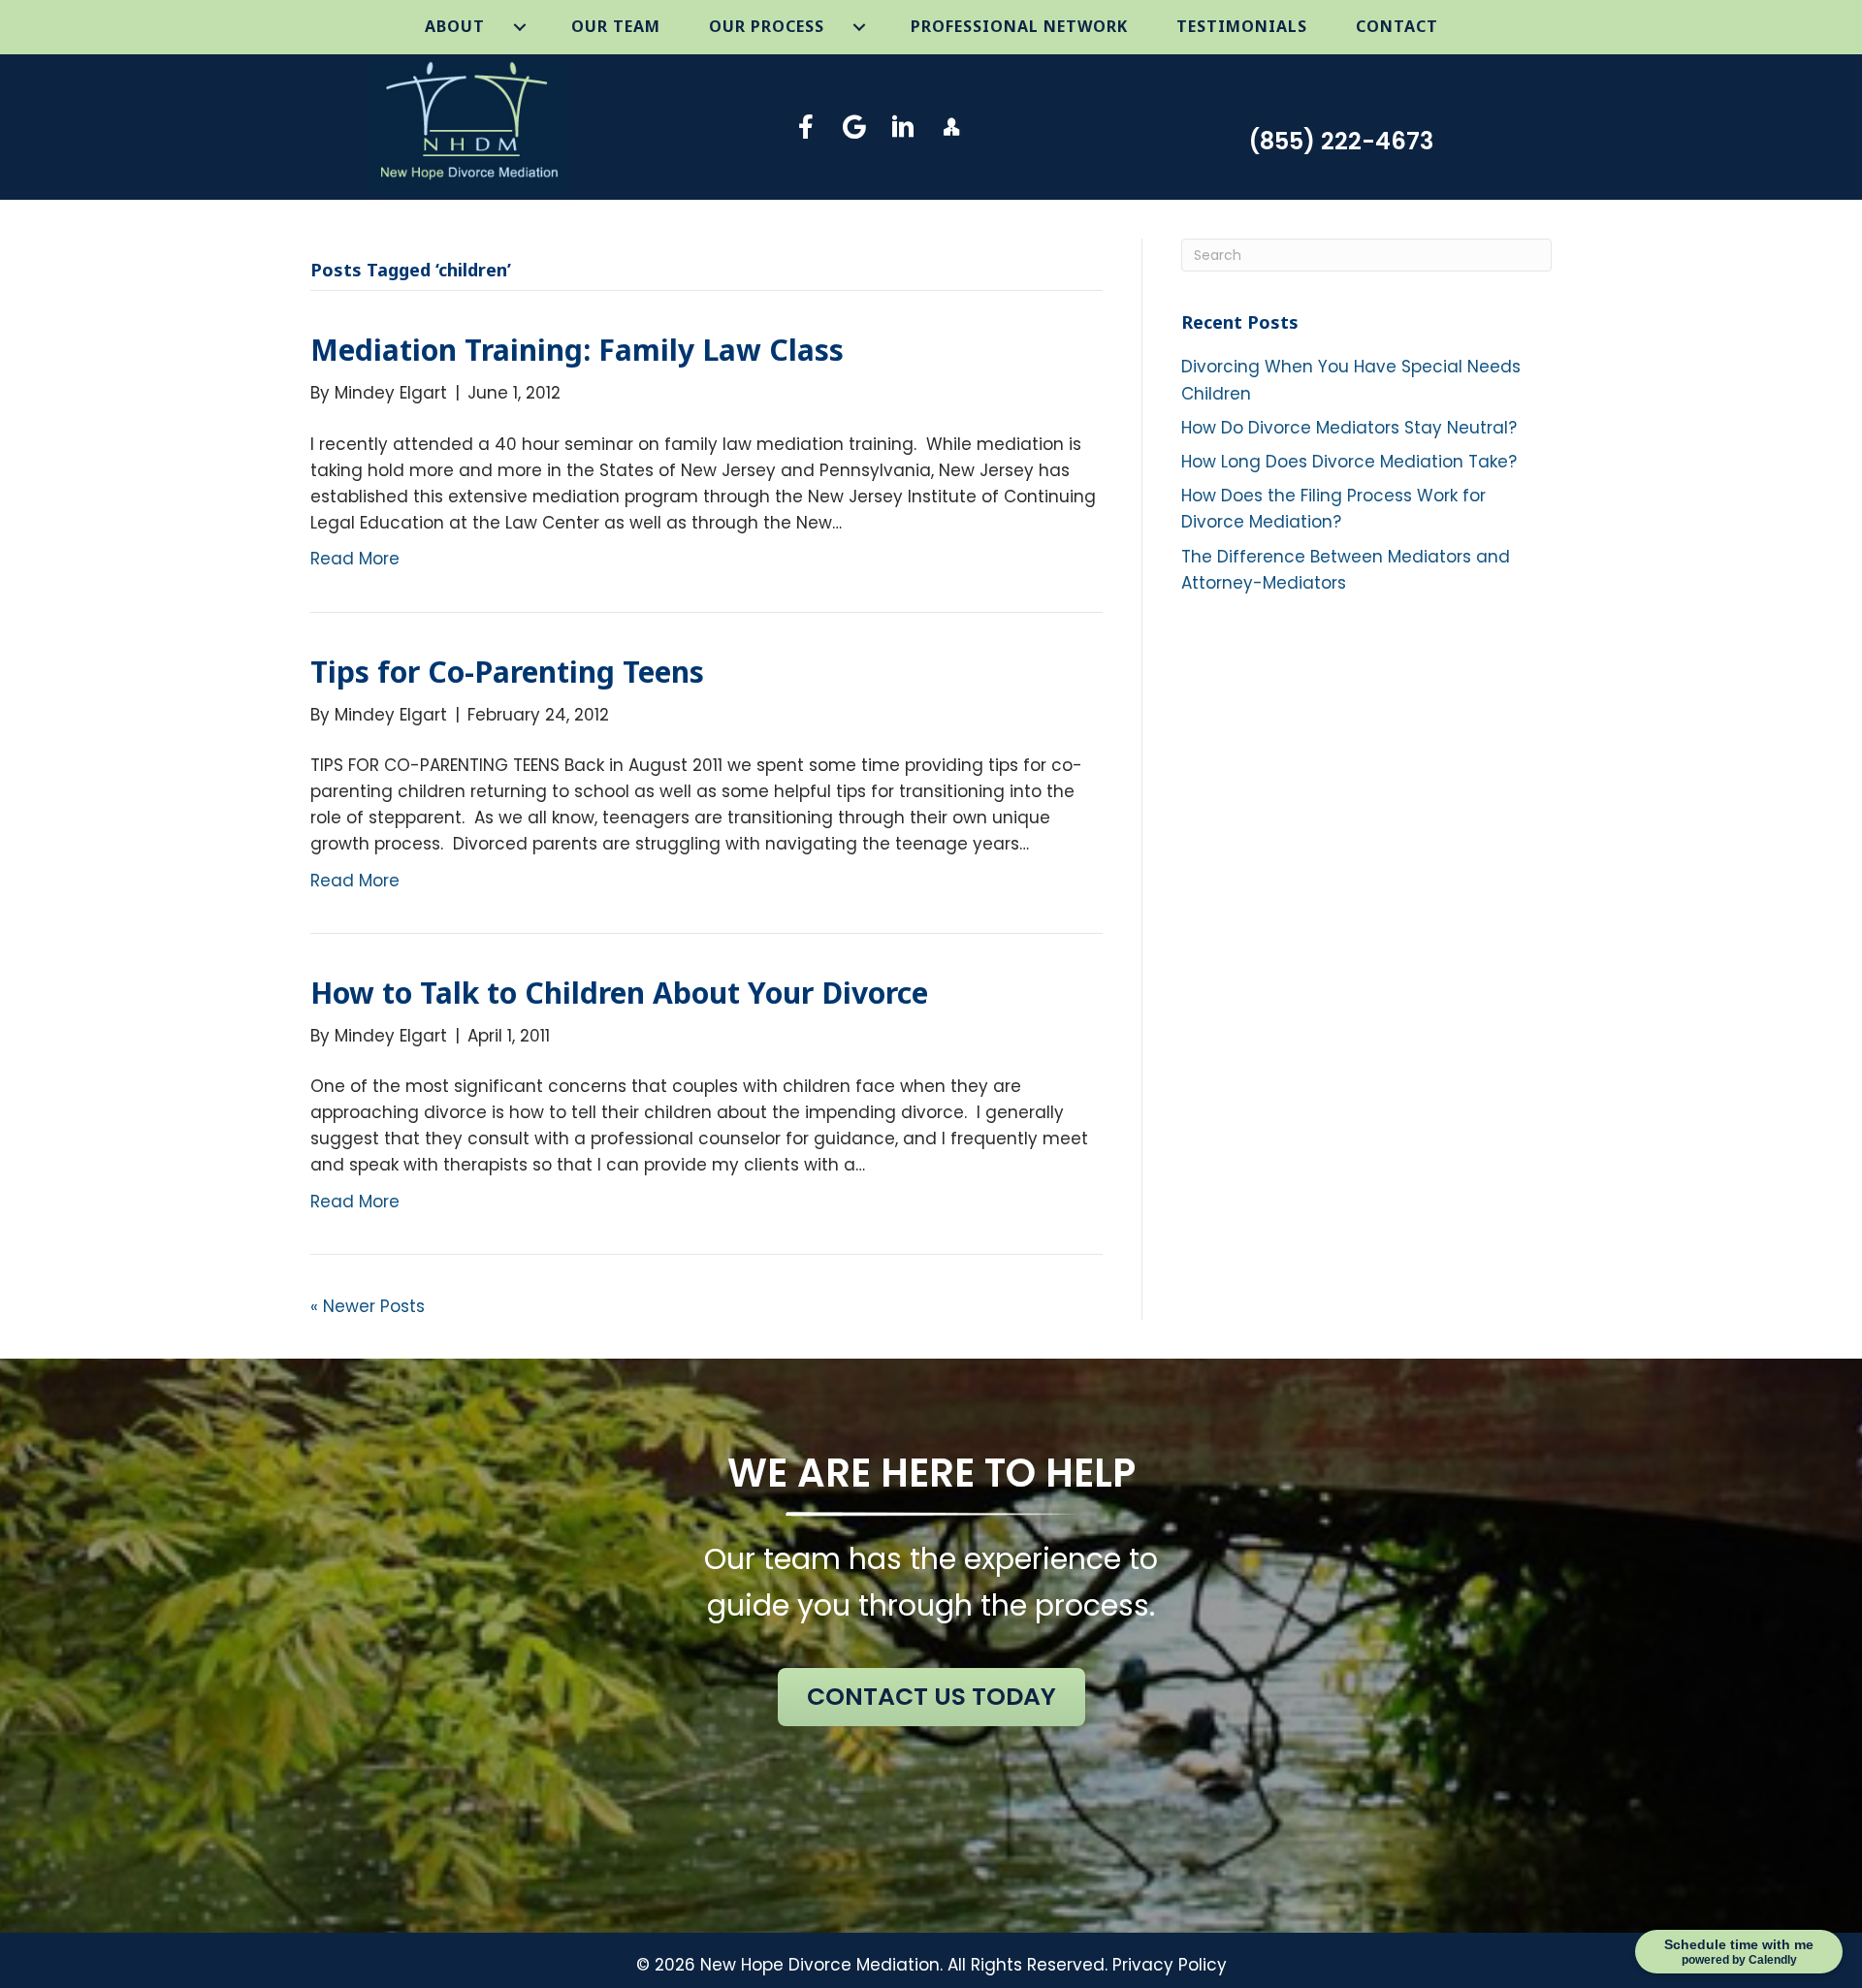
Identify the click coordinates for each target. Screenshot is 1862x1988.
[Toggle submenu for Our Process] (860, 27)
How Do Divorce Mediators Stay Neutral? (1349, 428)
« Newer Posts (368, 1306)
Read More (355, 559)
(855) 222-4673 (1341, 141)
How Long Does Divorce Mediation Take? (1349, 462)
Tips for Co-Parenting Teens (507, 672)
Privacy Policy (1170, 1965)
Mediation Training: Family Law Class (577, 350)
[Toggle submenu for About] (520, 27)
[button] (806, 127)
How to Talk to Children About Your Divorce (619, 993)
